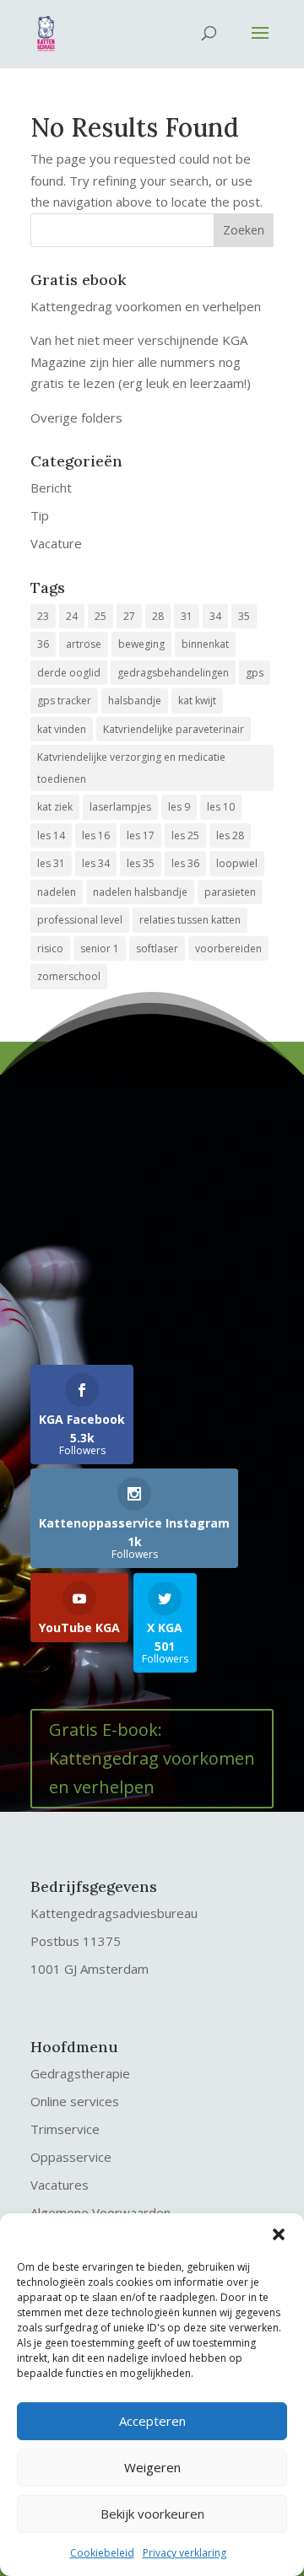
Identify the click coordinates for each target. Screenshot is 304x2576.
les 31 (51, 863)
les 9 (179, 807)
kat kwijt (197, 701)
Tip (40, 515)
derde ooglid (69, 673)
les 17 (141, 835)
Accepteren (152, 2421)
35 (244, 616)
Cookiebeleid (102, 2553)
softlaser (157, 948)
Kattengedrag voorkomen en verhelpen (146, 306)
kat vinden (62, 729)
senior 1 (100, 948)
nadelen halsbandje (140, 892)
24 (72, 616)
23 (43, 616)
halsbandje (135, 701)
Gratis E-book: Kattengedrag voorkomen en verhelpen (152, 1758)
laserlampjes (120, 807)
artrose (84, 644)
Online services (75, 2101)
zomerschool (69, 976)
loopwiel (237, 863)
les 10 (221, 807)
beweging (141, 644)
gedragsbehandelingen (173, 673)
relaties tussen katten (190, 920)
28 (158, 616)
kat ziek (55, 807)
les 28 (230, 835)
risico (50, 948)
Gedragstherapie (80, 2073)
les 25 (185, 835)
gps (255, 673)
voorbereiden (228, 948)
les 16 (96, 835)
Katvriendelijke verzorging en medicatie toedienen (131, 768)
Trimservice (65, 2129)
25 (100, 616)
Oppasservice (71, 2157)
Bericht (51, 488)
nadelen (57, 892)
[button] (279, 2234)
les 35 (141, 863)
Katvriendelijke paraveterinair (174, 729)
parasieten (230, 892)
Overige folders (76, 418)
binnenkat (205, 644)
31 (187, 616)
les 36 (185, 863)
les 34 (96, 863)
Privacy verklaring (185, 2553)
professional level (80, 920)
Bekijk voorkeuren (152, 2514)
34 (215, 616)
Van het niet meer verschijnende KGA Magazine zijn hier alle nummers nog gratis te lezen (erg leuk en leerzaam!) (141, 361)
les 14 (51, 835)
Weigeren (152, 2467)
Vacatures (60, 2185)
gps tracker (64, 701)
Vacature (56, 543)
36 (43, 644)
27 (129, 616)
